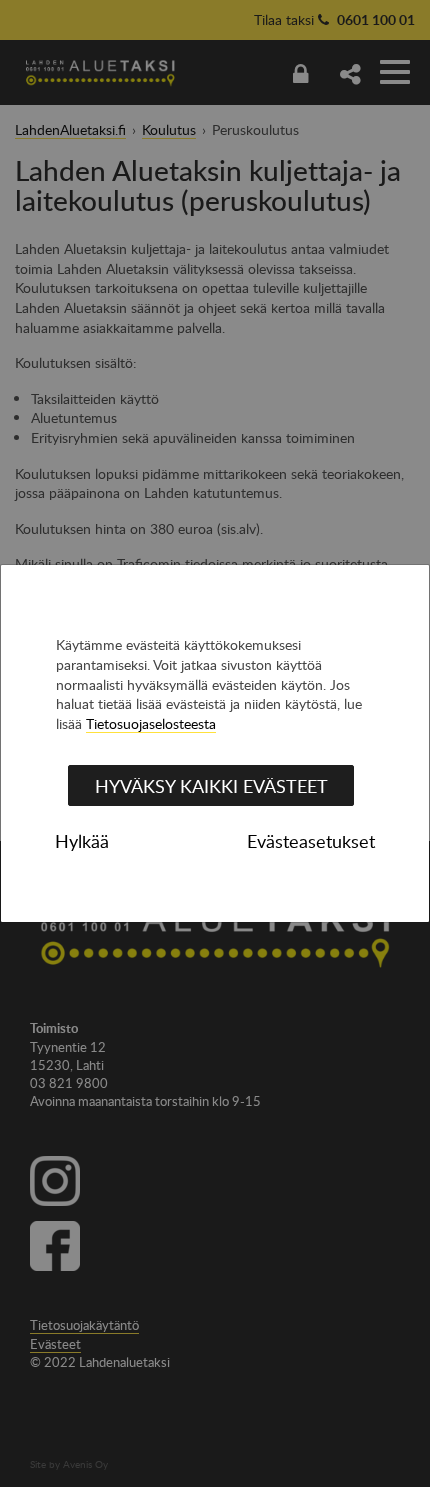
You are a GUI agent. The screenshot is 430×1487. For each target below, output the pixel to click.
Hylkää (82, 841)
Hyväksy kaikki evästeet (211, 786)
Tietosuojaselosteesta (151, 723)
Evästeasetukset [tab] (311, 841)
